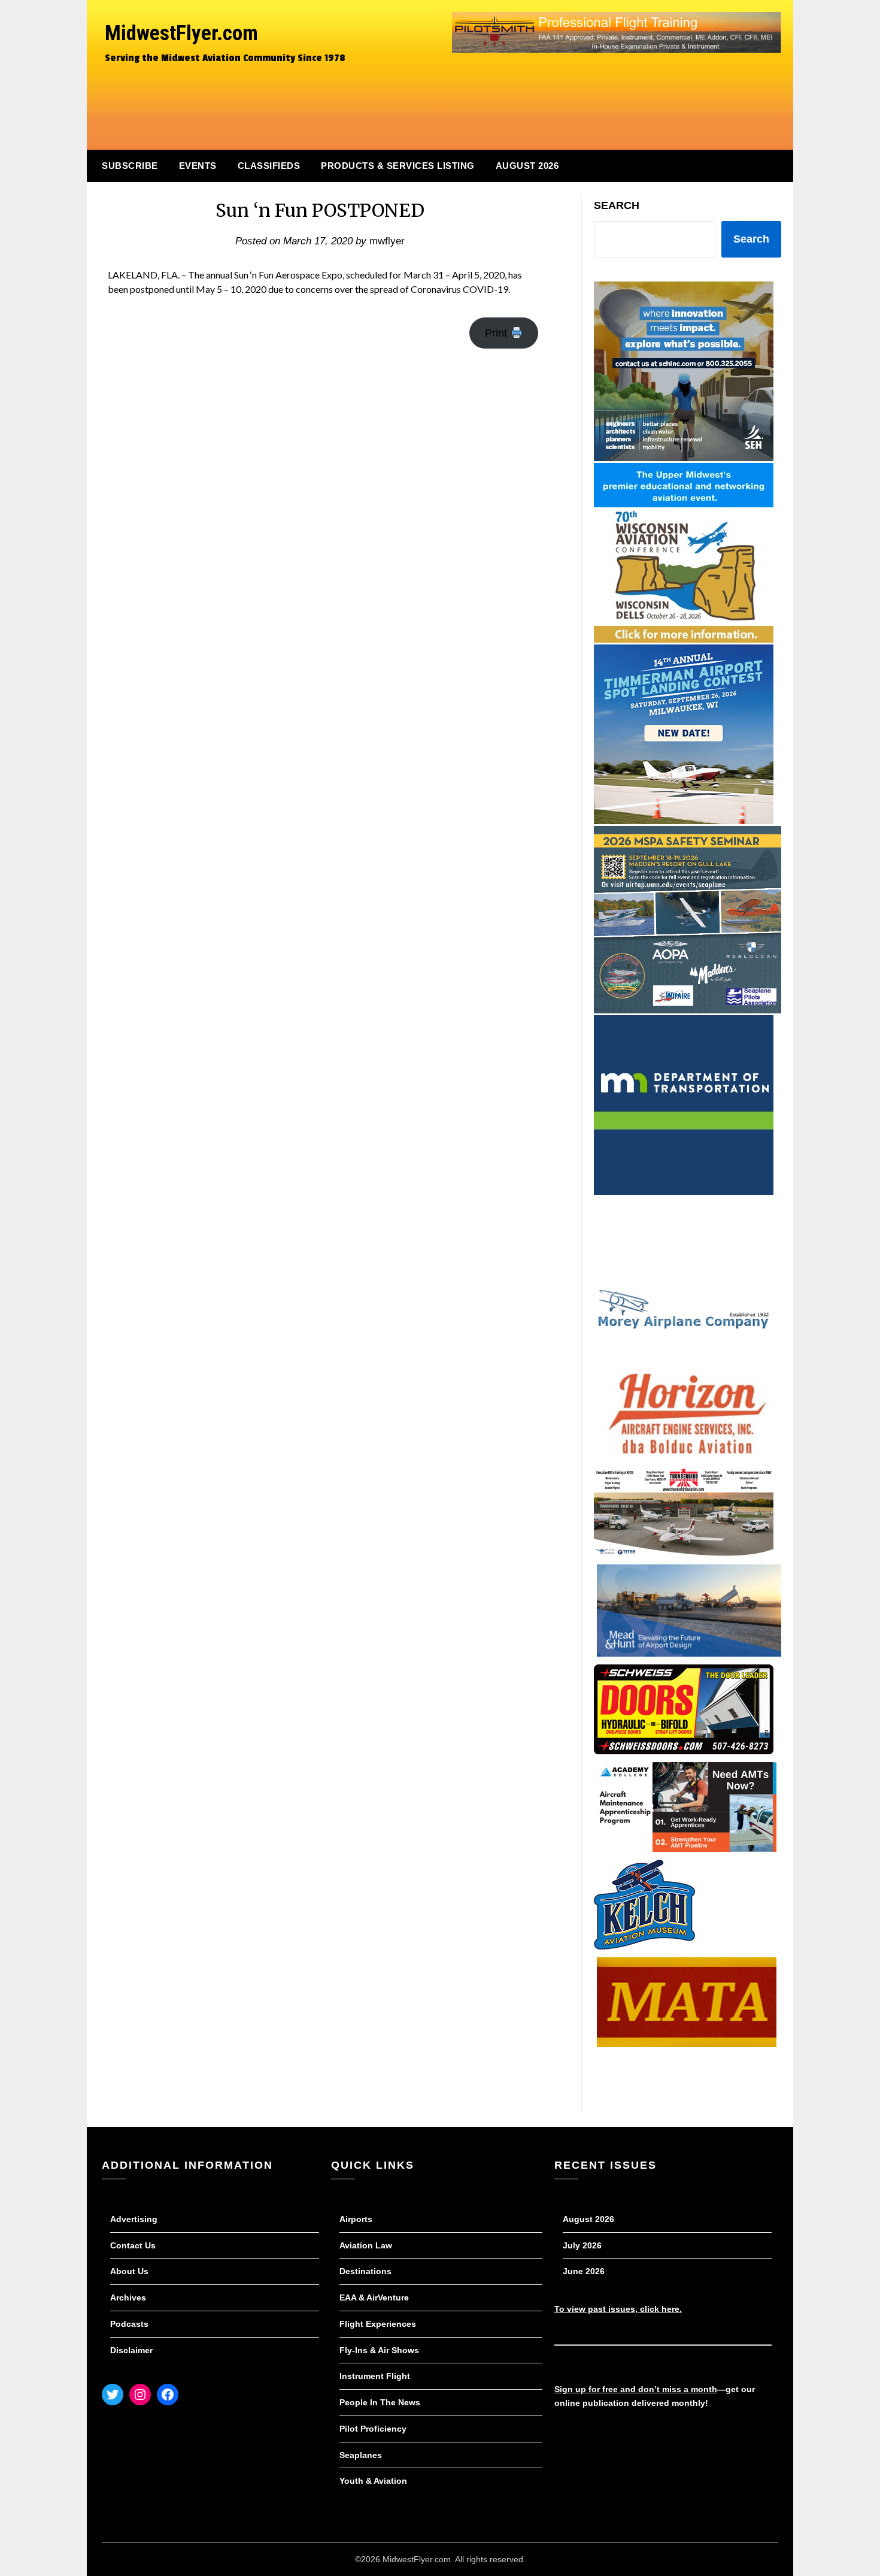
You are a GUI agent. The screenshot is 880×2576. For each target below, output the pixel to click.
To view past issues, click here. (618, 2309)
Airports (356, 2219)
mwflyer (387, 241)
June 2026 (584, 2271)
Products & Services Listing (398, 166)
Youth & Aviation (373, 2481)
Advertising (134, 2219)
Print (497, 333)
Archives (128, 2297)
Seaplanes (361, 2455)
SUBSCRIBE (130, 166)
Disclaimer (131, 2350)
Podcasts (129, 2324)
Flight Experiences (378, 2324)
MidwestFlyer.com (181, 33)
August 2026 (527, 166)
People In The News (380, 2402)
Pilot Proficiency (373, 2429)
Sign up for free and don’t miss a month (636, 2389)
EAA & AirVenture (374, 2297)
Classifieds (269, 166)
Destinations (365, 2271)
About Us (129, 2271)
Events (198, 166)
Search (617, 205)
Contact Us (133, 2245)
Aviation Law (366, 2245)
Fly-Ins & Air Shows (379, 2350)
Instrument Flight (375, 2376)
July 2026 (582, 2245)
